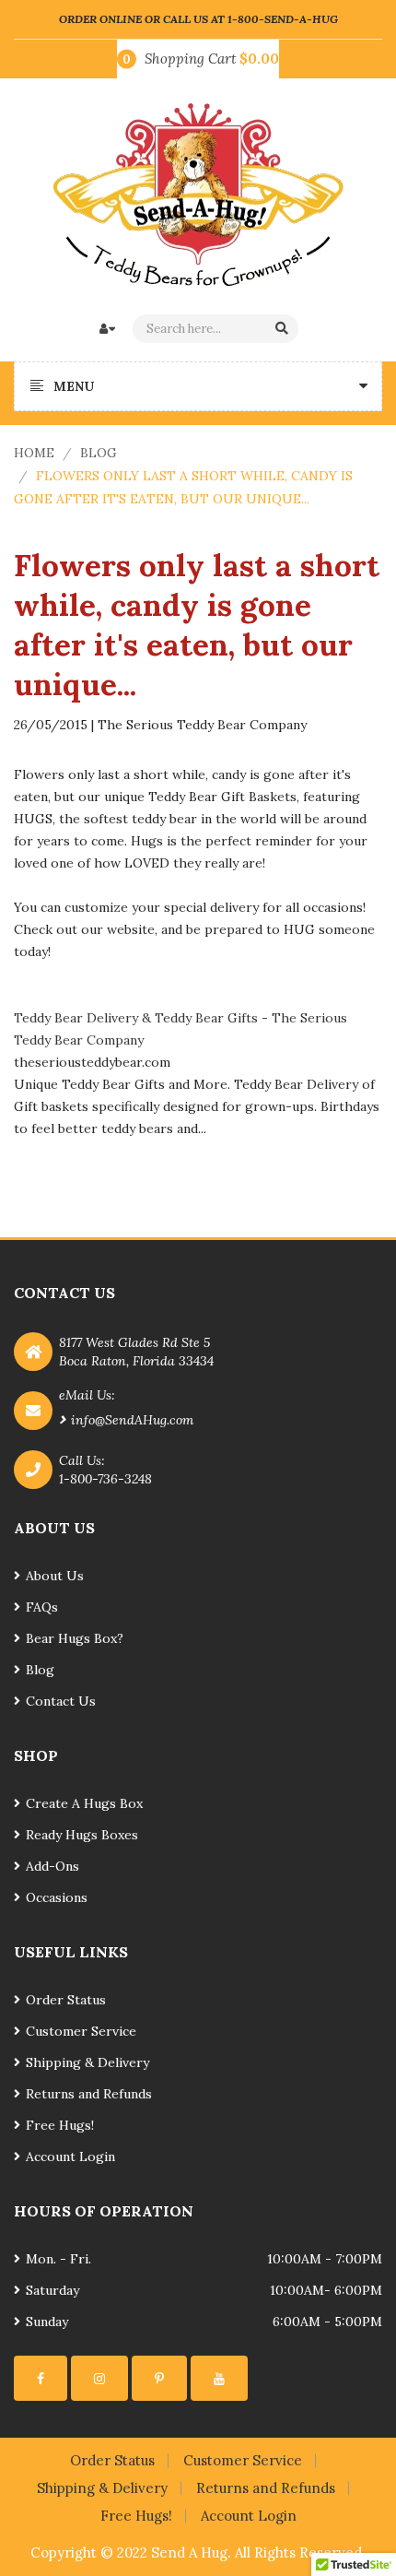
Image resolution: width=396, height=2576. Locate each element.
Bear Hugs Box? (75, 1638)
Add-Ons (52, 1866)
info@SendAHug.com (132, 1420)
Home (34, 453)
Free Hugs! (60, 2125)
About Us (55, 1576)
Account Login (70, 2157)
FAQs (42, 1607)
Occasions (57, 1897)
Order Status (66, 2000)
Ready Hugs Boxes (82, 1835)
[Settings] (41, 2378)
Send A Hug (189, 2552)
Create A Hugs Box (84, 1803)
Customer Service (81, 2031)
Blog (99, 453)
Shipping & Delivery (87, 2062)
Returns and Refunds (89, 2094)
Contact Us (61, 1701)
